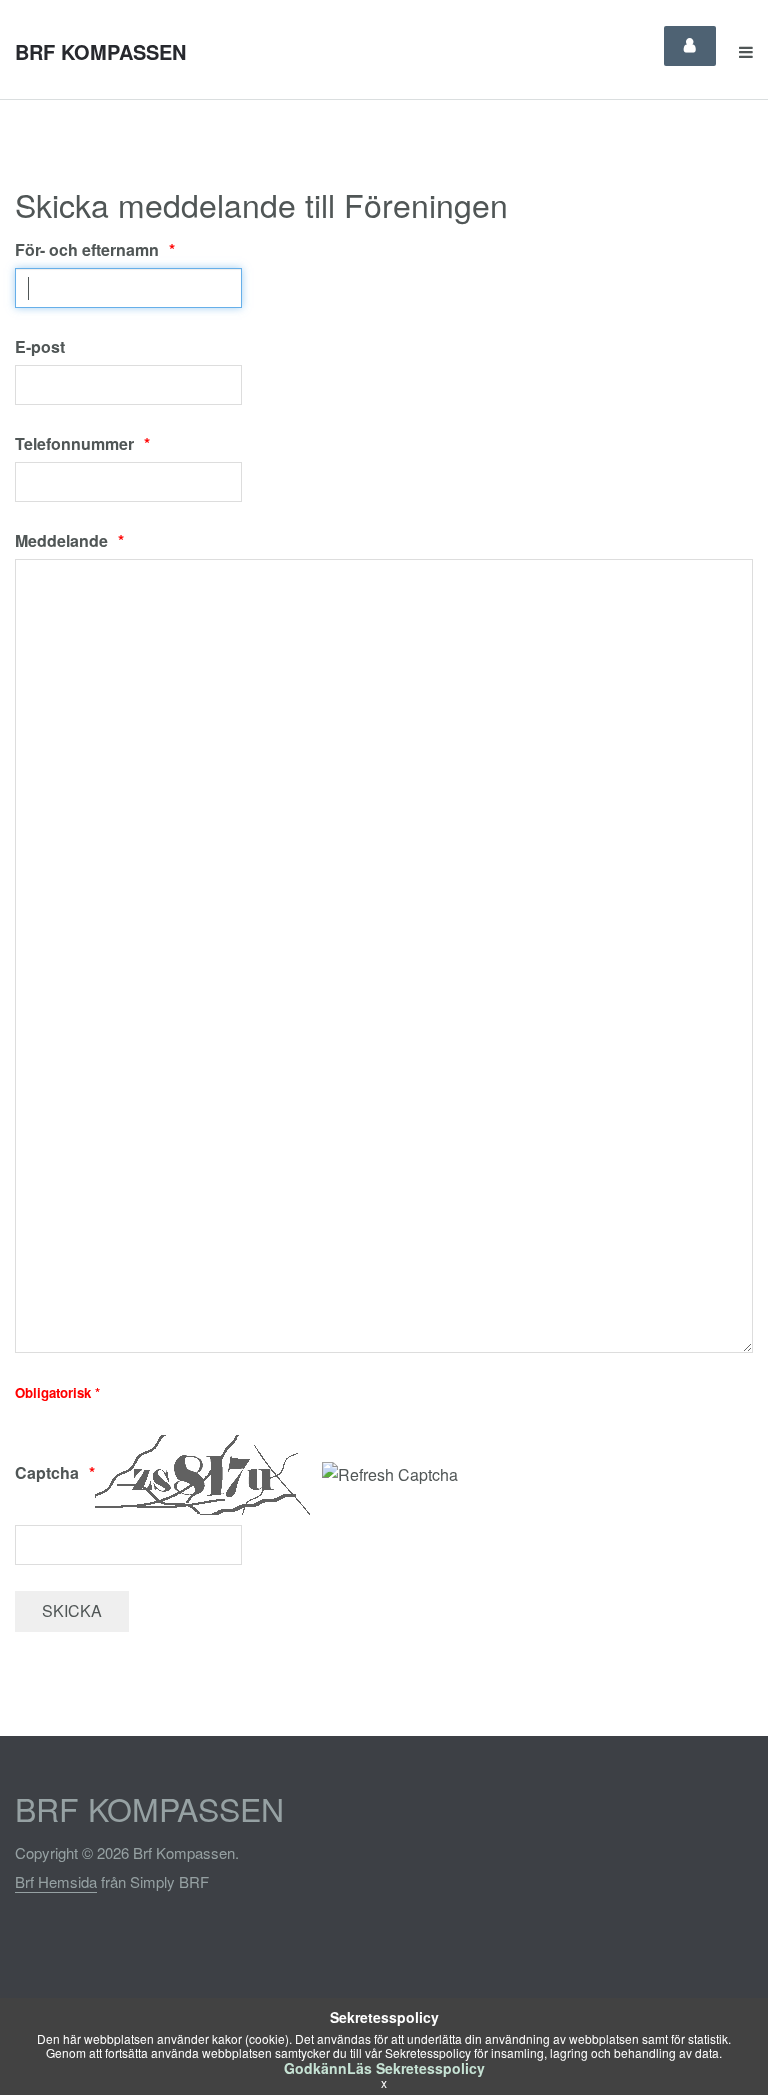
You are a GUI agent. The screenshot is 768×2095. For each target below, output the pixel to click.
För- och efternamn (87, 249)
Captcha (47, 1472)
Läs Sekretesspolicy (416, 2068)
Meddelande (61, 540)
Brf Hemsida (56, 1881)
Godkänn (315, 2068)
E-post (40, 346)
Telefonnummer (74, 443)
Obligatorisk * (57, 1392)
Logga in (690, 46)
